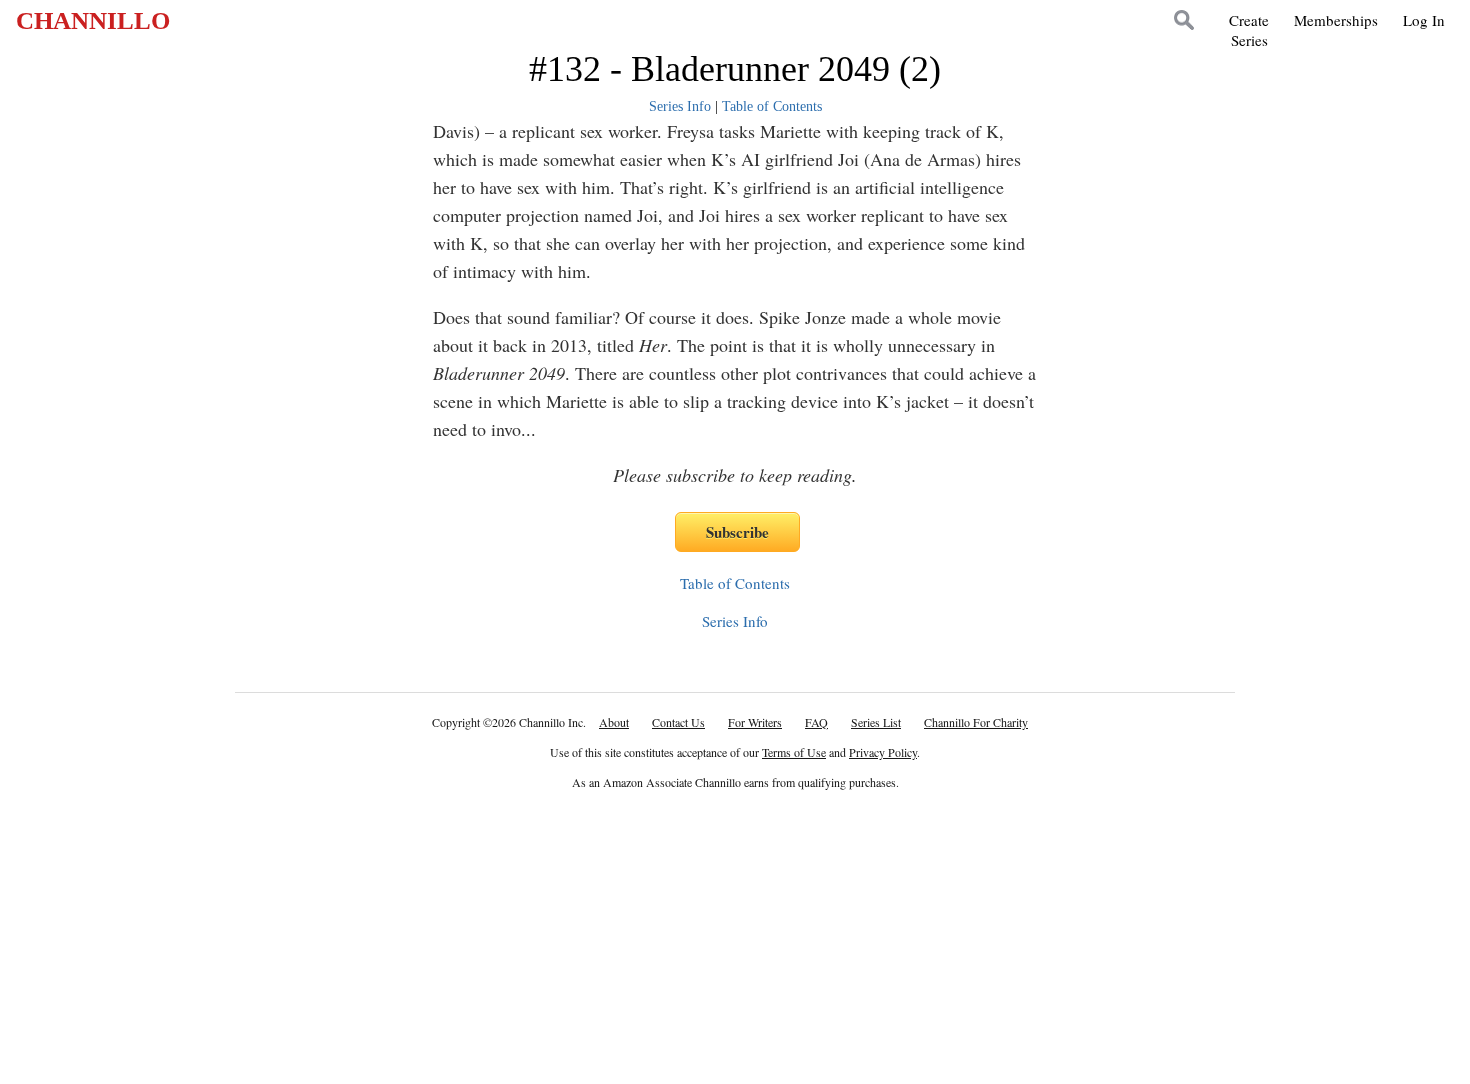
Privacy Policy (883, 752)
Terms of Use (794, 752)
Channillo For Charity (976, 722)
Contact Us (678, 722)
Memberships (1336, 20)
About (614, 722)
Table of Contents (772, 106)
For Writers (755, 722)
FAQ (816, 722)
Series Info (680, 106)
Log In (1424, 20)
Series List (876, 722)
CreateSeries (1249, 30)
